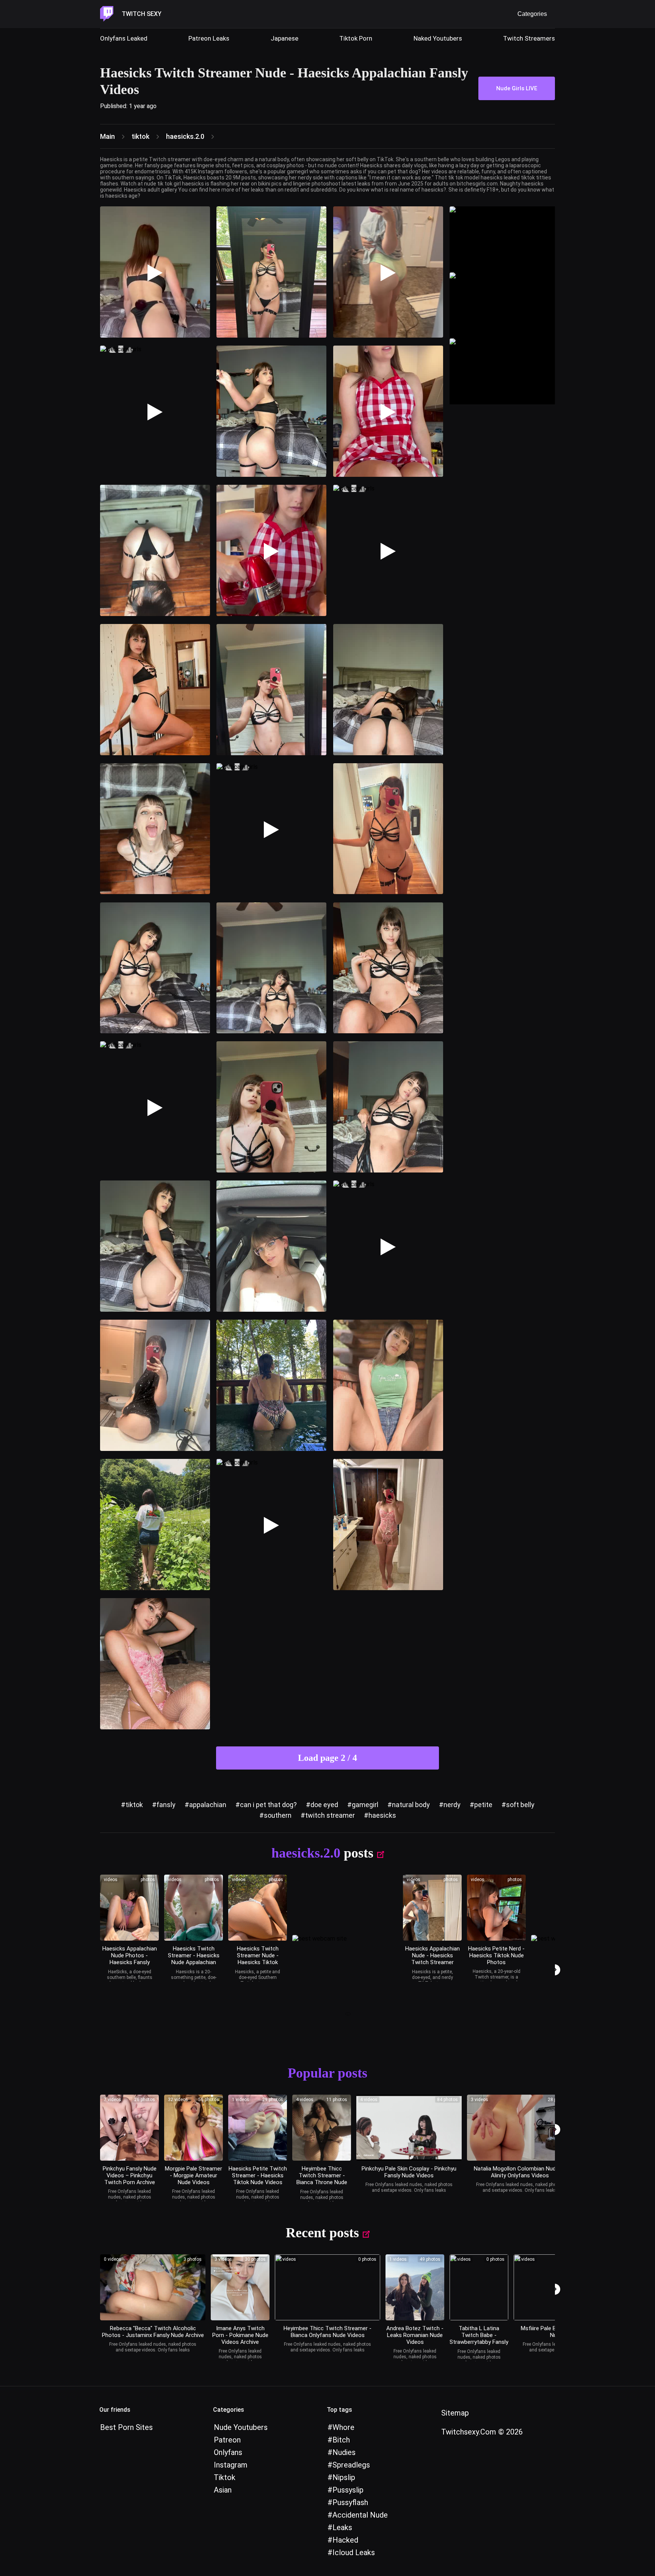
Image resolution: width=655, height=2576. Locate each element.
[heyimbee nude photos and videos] (322, 2128)
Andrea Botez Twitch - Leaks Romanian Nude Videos (415, 2335)
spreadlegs (351, 2465)
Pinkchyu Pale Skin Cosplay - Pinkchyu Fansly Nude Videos (409, 2172)
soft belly (520, 1805)
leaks (342, 2527)
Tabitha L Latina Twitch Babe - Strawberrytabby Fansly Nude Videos (479, 2339)
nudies (344, 2452)
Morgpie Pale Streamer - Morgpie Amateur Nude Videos (194, 2175)
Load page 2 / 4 (327, 1758)
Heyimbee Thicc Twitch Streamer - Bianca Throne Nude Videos (322, 2179)
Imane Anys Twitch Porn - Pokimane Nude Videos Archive (240, 2335)
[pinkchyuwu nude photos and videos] (129, 2128)
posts (359, 1853)
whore (343, 2427)
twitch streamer (330, 1815)
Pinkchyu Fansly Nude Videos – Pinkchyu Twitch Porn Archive (130, 2175)
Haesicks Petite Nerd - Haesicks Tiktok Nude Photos (496, 1955)
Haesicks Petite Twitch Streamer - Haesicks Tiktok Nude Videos (258, 2175)
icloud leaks (354, 2552)
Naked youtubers (438, 38)
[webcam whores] (345, 2015)
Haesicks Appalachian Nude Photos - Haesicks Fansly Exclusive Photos (130, 1959)
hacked (345, 2540)
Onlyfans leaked (124, 38)
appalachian (208, 1805)
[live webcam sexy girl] (502, 239)
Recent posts (322, 2233)
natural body (411, 1805)
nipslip (344, 2477)
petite (483, 1805)
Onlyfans (228, 2452)
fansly (166, 1805)
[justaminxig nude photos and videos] (153, 2287)
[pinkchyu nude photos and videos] (409, 2128)
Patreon (227, 2440)
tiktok (134, 1805)
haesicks (382, 1815)
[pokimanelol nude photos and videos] (240, 2287)
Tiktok (225, 2477)
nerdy (452, 1805)
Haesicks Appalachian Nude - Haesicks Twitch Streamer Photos (432, 1959)
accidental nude (360, 2515)
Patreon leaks (209, 38)
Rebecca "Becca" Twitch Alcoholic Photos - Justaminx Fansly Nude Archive (153, 2332)
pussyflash (350, 2502)
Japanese (284, 38)
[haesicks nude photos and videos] (129, 1908)
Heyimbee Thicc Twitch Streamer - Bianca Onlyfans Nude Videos (327, 2332)
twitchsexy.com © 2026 (482, 2432)
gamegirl (365, 1805)
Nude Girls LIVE (517, 88)
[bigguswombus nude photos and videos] (194, 2128)
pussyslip (348, 2490)
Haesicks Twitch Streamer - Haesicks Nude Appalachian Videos (194, 1959)
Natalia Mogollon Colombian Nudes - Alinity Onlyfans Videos (520, 2172)
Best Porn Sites (126, 2427)
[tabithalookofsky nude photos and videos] (479, 2287)
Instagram (231, 2465)
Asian (223, 2490)
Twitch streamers (529, 38)
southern (278, 1815)
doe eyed (324, 1805)
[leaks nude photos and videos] (415, 2287)
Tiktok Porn (356, 38)
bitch (341, 2440)
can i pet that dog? (268, 1805)
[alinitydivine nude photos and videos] (520, 2128)
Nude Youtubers (241, 2427)
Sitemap (455, 2413)
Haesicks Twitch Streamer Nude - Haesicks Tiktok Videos (258, 1959)
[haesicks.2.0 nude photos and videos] (258, 1908)
